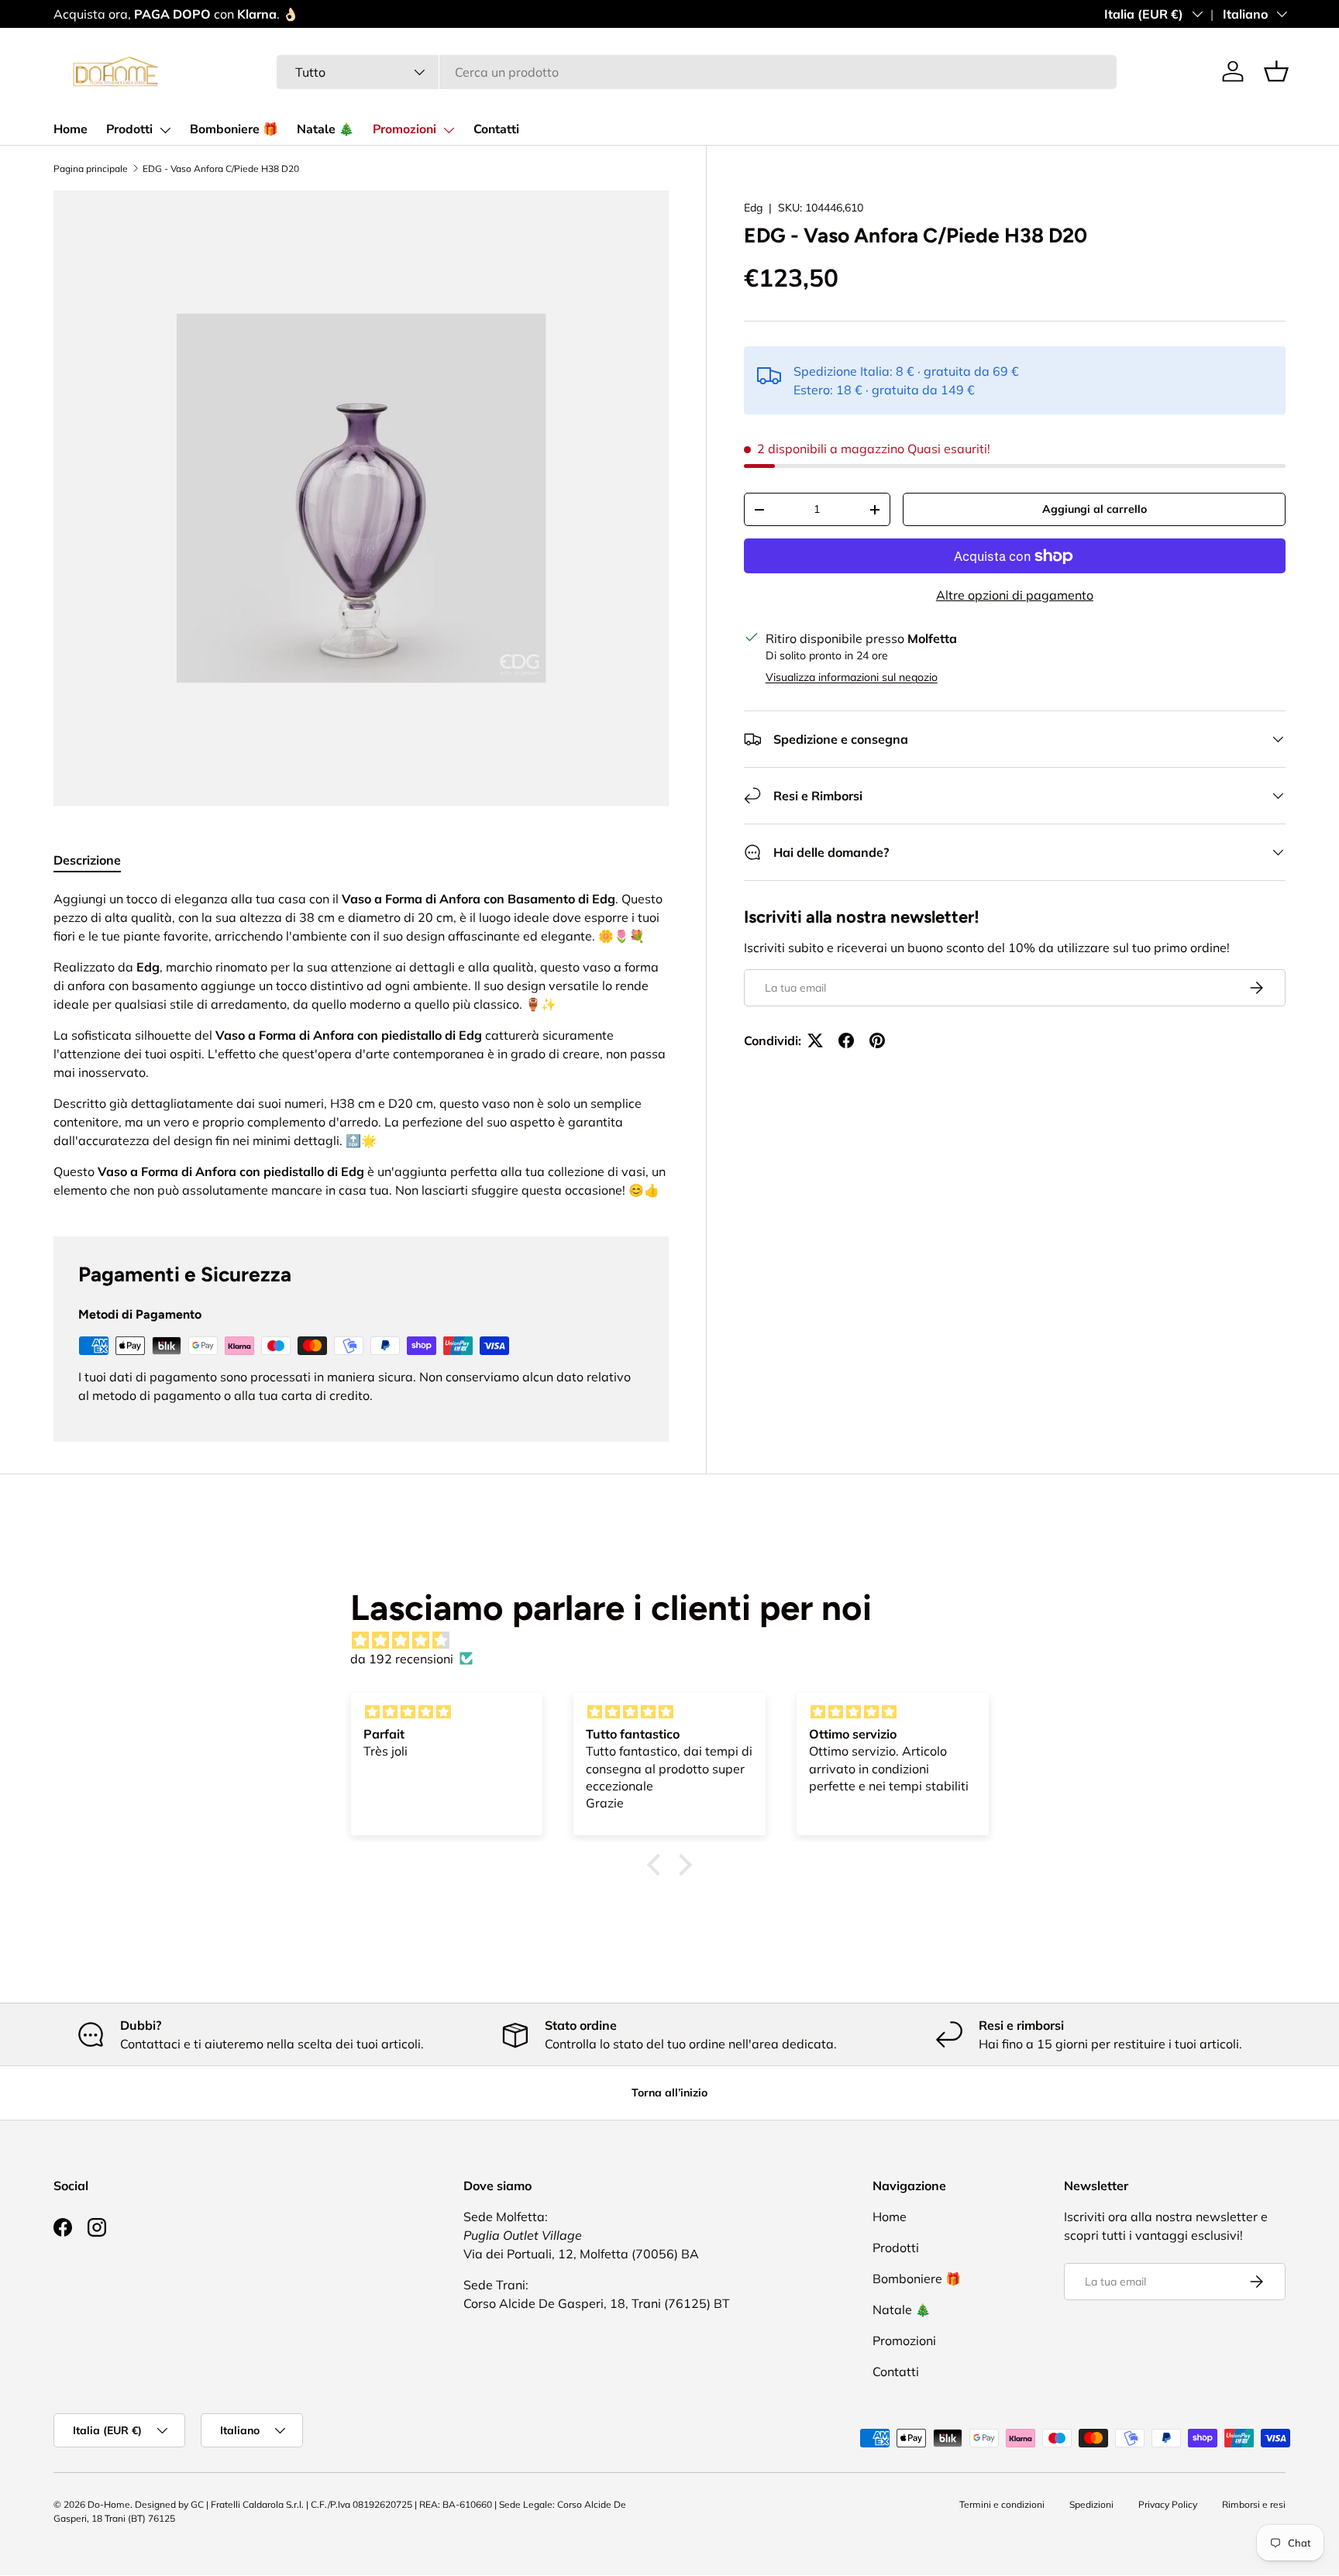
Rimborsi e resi (1254, 2504)
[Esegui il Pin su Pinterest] (877, 1040)
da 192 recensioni (402, 1659)
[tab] (87, 860)
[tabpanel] (361, 1044)
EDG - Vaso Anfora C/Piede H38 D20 (221, 169)
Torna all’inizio (669, 2093)
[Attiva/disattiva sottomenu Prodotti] (165, 130)
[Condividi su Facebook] (846, 1040)
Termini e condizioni (1002, 2504)
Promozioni (404, 129)
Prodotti (129, 129)
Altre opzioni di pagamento (1015, 595)
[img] (677, 1640)
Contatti (496, 129)
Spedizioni (1091, 2504)
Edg (753, 208)
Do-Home (109, 2504)
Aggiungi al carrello (1095, 509)
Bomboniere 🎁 (234, 129)
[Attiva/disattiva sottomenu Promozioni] (449, 130)
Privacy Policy (1168, 2504)
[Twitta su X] (815, 1040)
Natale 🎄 (325, 129)
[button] (1276, 71)
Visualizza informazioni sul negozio (852, 677)
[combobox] (697, 72)
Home (71, 129)
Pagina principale (91, 169)
